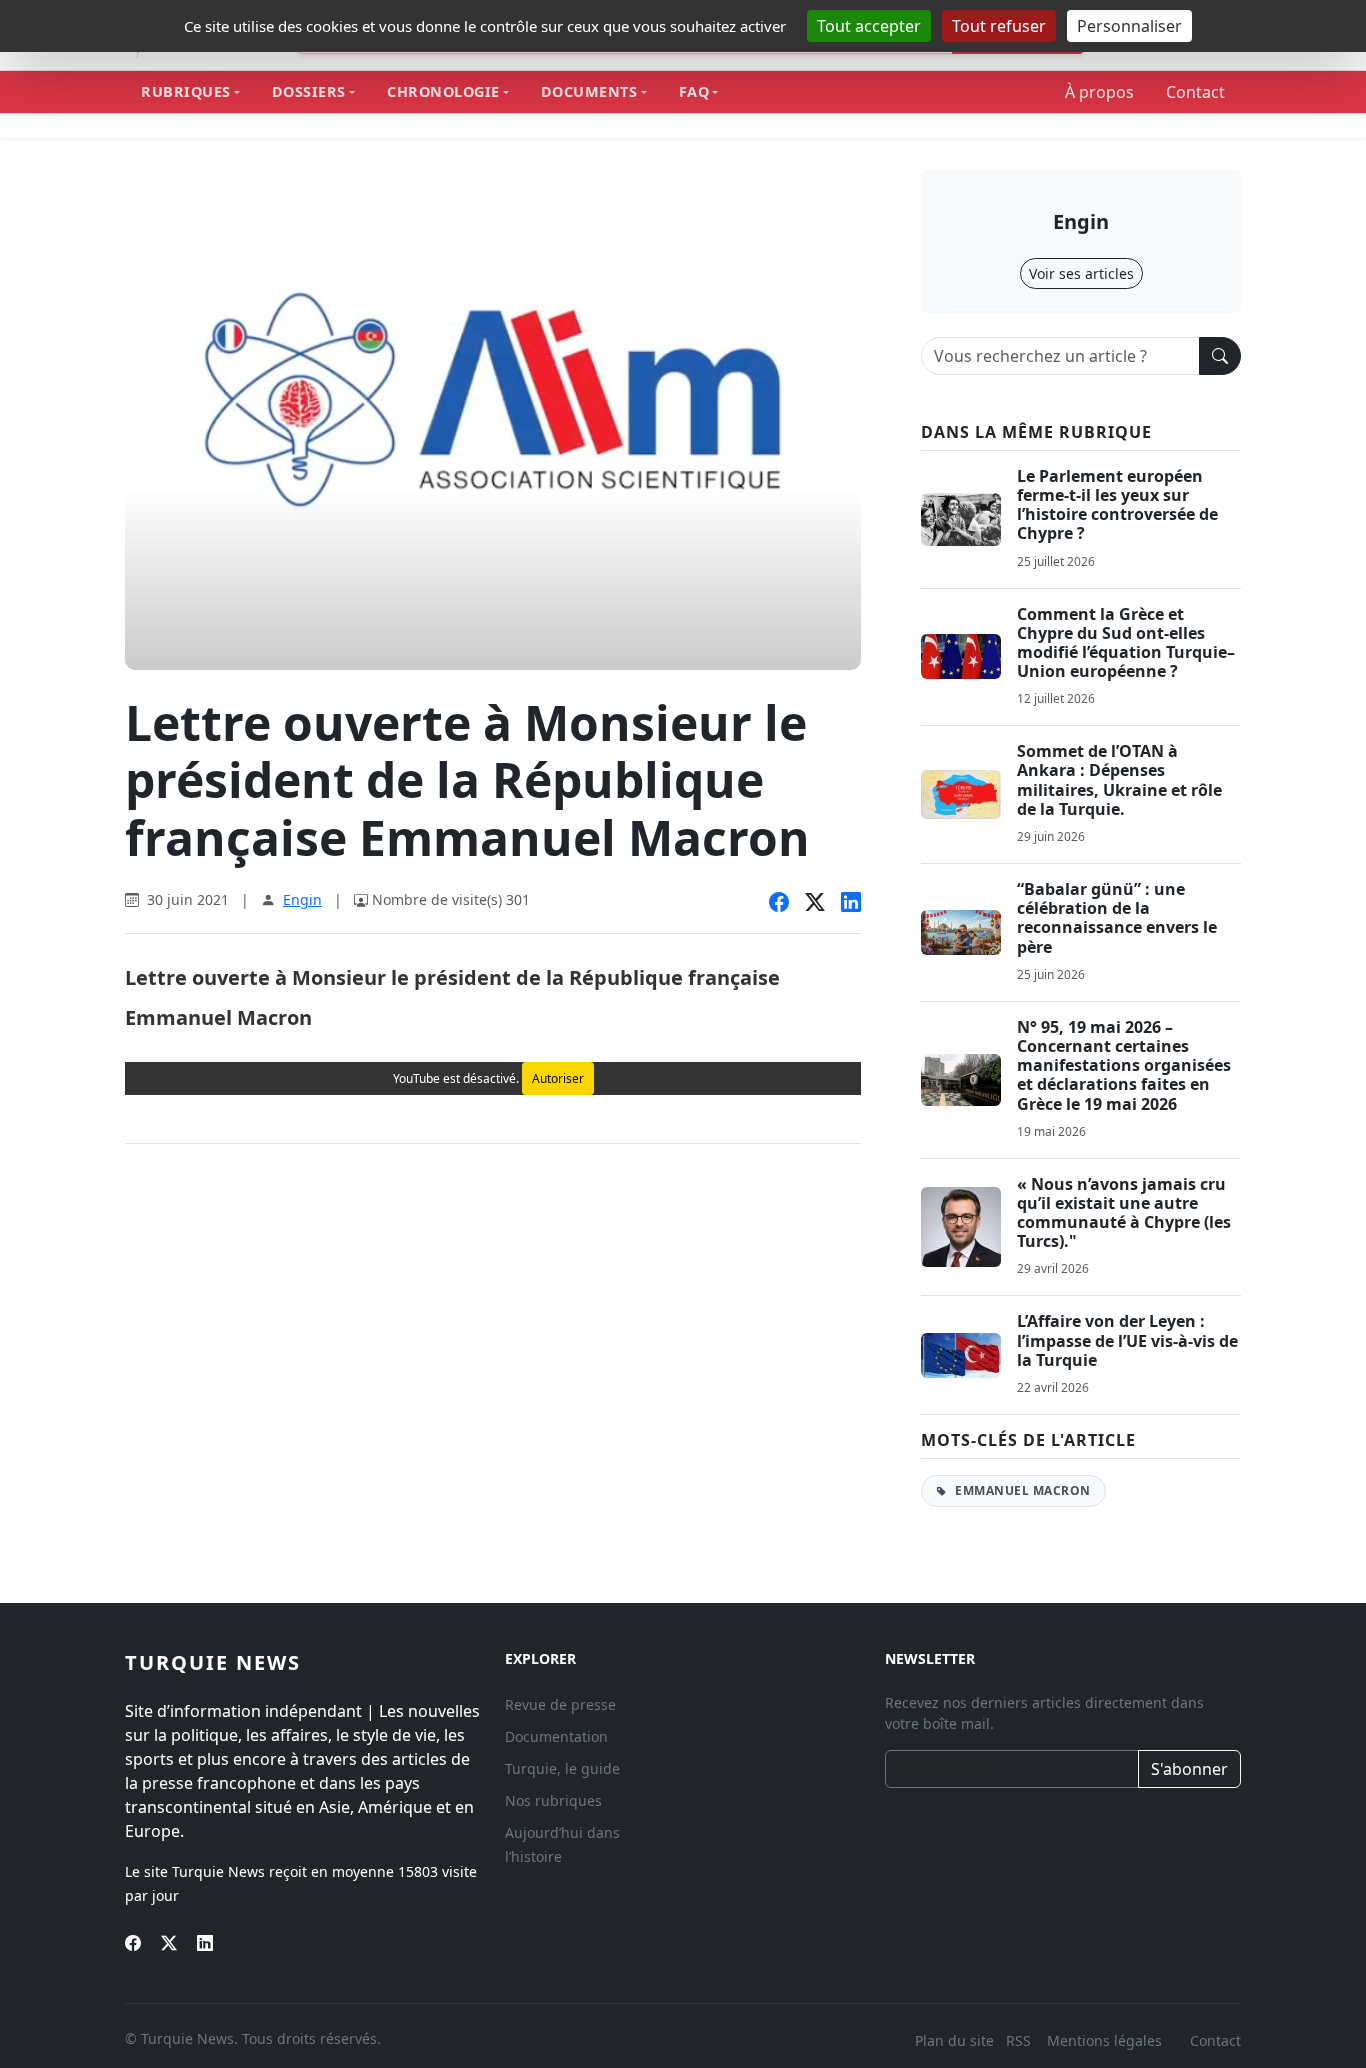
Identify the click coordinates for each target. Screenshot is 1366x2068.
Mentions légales (1104, 2040)
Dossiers (309, 91)
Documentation (556, 1736)
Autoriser (558, 1078)
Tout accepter (869, 26)
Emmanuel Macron (1021, 1490)
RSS (1020, 2040)
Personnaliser (1129, 26)
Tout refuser (999, 26)
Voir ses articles (1081, 273)
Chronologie (443, 91)
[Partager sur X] (815, 902)
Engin (302, 899)
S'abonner (1189, 1769)
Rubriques (186, 91)
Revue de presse (560, 1704)
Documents (589, 91)
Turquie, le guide (562, 1768)
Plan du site (954, 2040)
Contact (1195, 92)
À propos (1099, 92)
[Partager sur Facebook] (779, 902)
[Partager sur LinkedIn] (851, 902)
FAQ (694, 91)
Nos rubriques (553, 1800)
